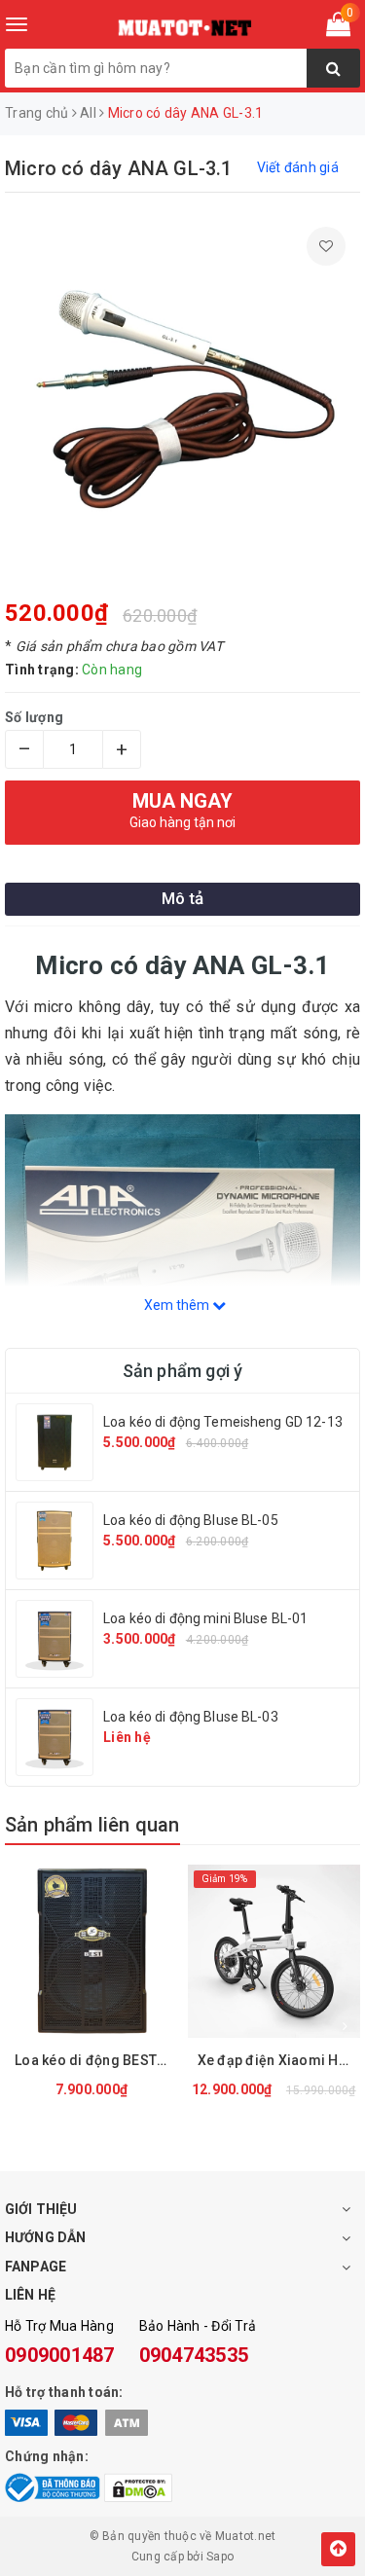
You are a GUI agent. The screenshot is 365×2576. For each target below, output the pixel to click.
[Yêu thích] (326, 246)
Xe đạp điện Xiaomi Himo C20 (279, 2060)
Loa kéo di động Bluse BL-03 (191, 1717)
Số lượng (34, 717)
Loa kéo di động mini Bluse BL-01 (205, 1618)
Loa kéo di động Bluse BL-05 (191, 1520)
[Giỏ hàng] (338, 28)
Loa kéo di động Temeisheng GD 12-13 (223, 1422)
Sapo (220, 2557)
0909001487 (60, 2355)
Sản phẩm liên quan (92, 1825)
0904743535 (194, 2355)
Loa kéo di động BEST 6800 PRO (96, 2060)
